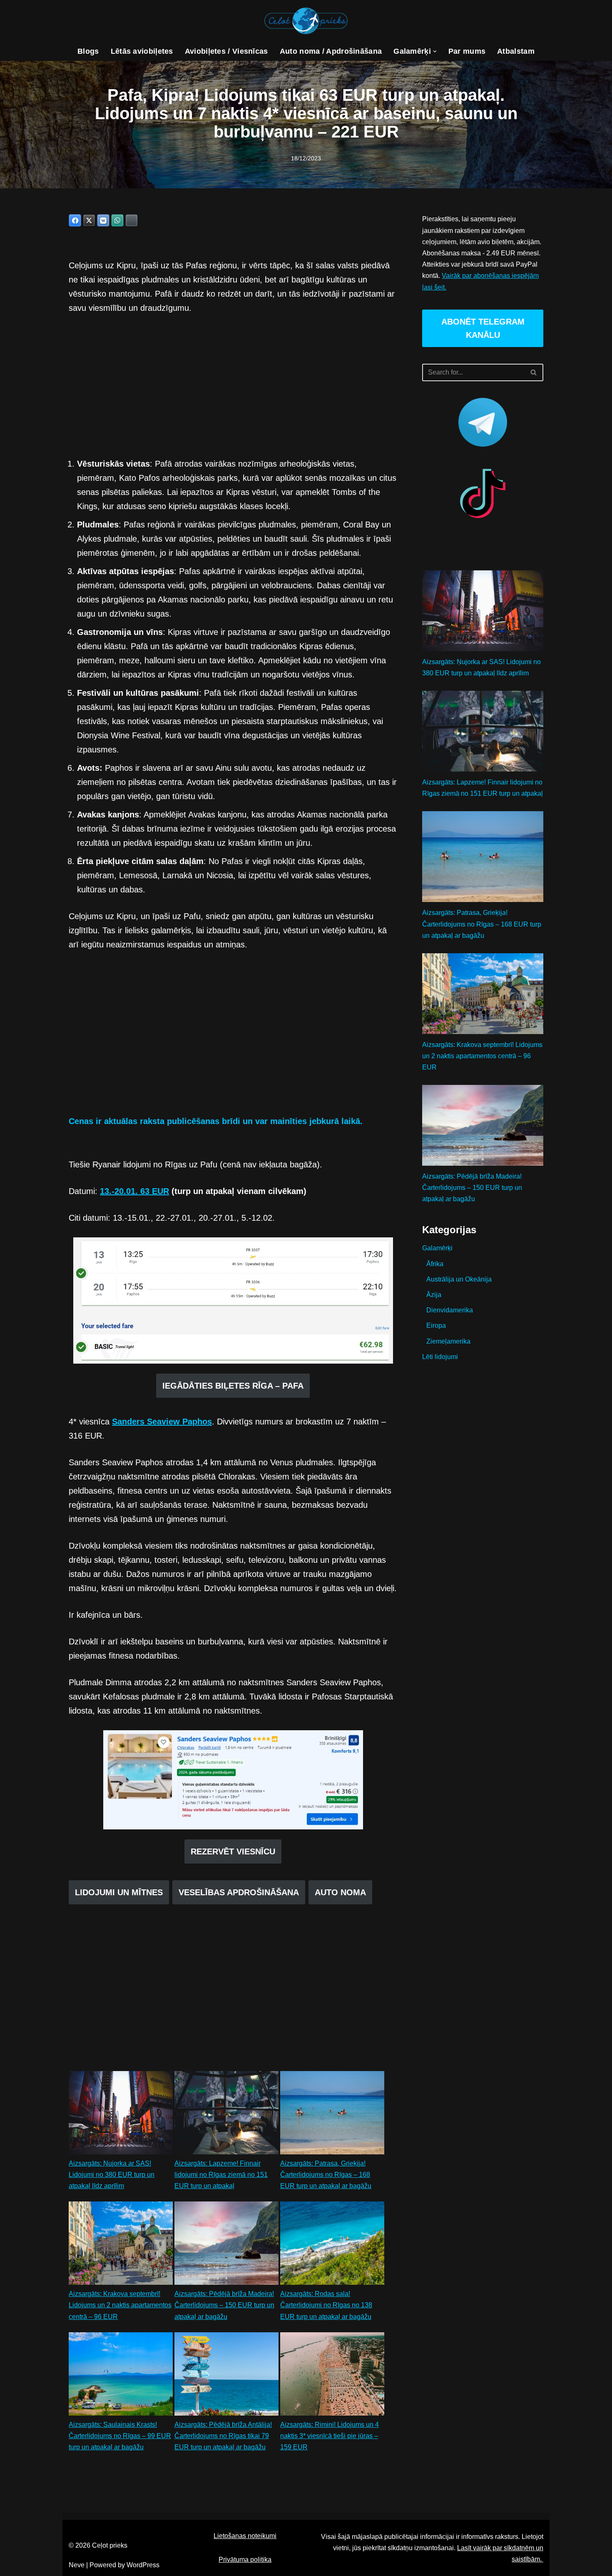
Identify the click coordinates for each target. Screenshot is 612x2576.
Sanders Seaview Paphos (162, 1422)
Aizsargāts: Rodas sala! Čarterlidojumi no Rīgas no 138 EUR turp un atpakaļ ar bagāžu (326, 2305)
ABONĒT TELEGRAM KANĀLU (483, 328)
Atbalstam (516, 51)
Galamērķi (437, 1248)
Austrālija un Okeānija (459, 1279)
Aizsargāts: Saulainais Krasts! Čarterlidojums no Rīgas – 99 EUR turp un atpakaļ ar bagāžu (120, 2436)
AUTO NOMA (340, 1892)
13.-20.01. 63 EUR (134, 1191)
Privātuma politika (245, 2560)
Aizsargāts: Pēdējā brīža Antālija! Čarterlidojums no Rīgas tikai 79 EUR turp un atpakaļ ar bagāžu (223, 2436)
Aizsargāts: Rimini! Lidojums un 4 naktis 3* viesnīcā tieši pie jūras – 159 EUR (330, 2436)
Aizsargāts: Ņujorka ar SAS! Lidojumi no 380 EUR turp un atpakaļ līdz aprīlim (112, 2175)
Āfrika (435, 1264)
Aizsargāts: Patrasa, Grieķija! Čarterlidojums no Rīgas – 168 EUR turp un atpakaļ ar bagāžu (326, 2175)
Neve (77, 2565)
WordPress (143, 2565)
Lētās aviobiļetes (142, 51)
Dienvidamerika (450, 1310)
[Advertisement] (233, 386)
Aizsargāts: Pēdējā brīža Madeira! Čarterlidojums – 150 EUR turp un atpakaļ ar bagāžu (224, 2305)
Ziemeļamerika (448, 1341)
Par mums (467, 51)
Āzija (434, 1295)
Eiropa (436, 1325)
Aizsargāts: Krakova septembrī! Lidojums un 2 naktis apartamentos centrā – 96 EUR (120, 2305)
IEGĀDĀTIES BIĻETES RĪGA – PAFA (233, 1386)
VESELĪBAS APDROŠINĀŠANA (239, 1892)
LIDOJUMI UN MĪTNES (119, 1892)
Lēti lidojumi (440, 1357)
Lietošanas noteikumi (245, 2536)
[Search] (534, 372)
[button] (435, 51)
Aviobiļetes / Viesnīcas (226, 51)
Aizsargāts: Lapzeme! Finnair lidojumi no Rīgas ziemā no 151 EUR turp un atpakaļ (221, 2175)
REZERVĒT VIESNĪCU (233, 1851)
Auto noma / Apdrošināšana (331, 51)
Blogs (88, 51)
